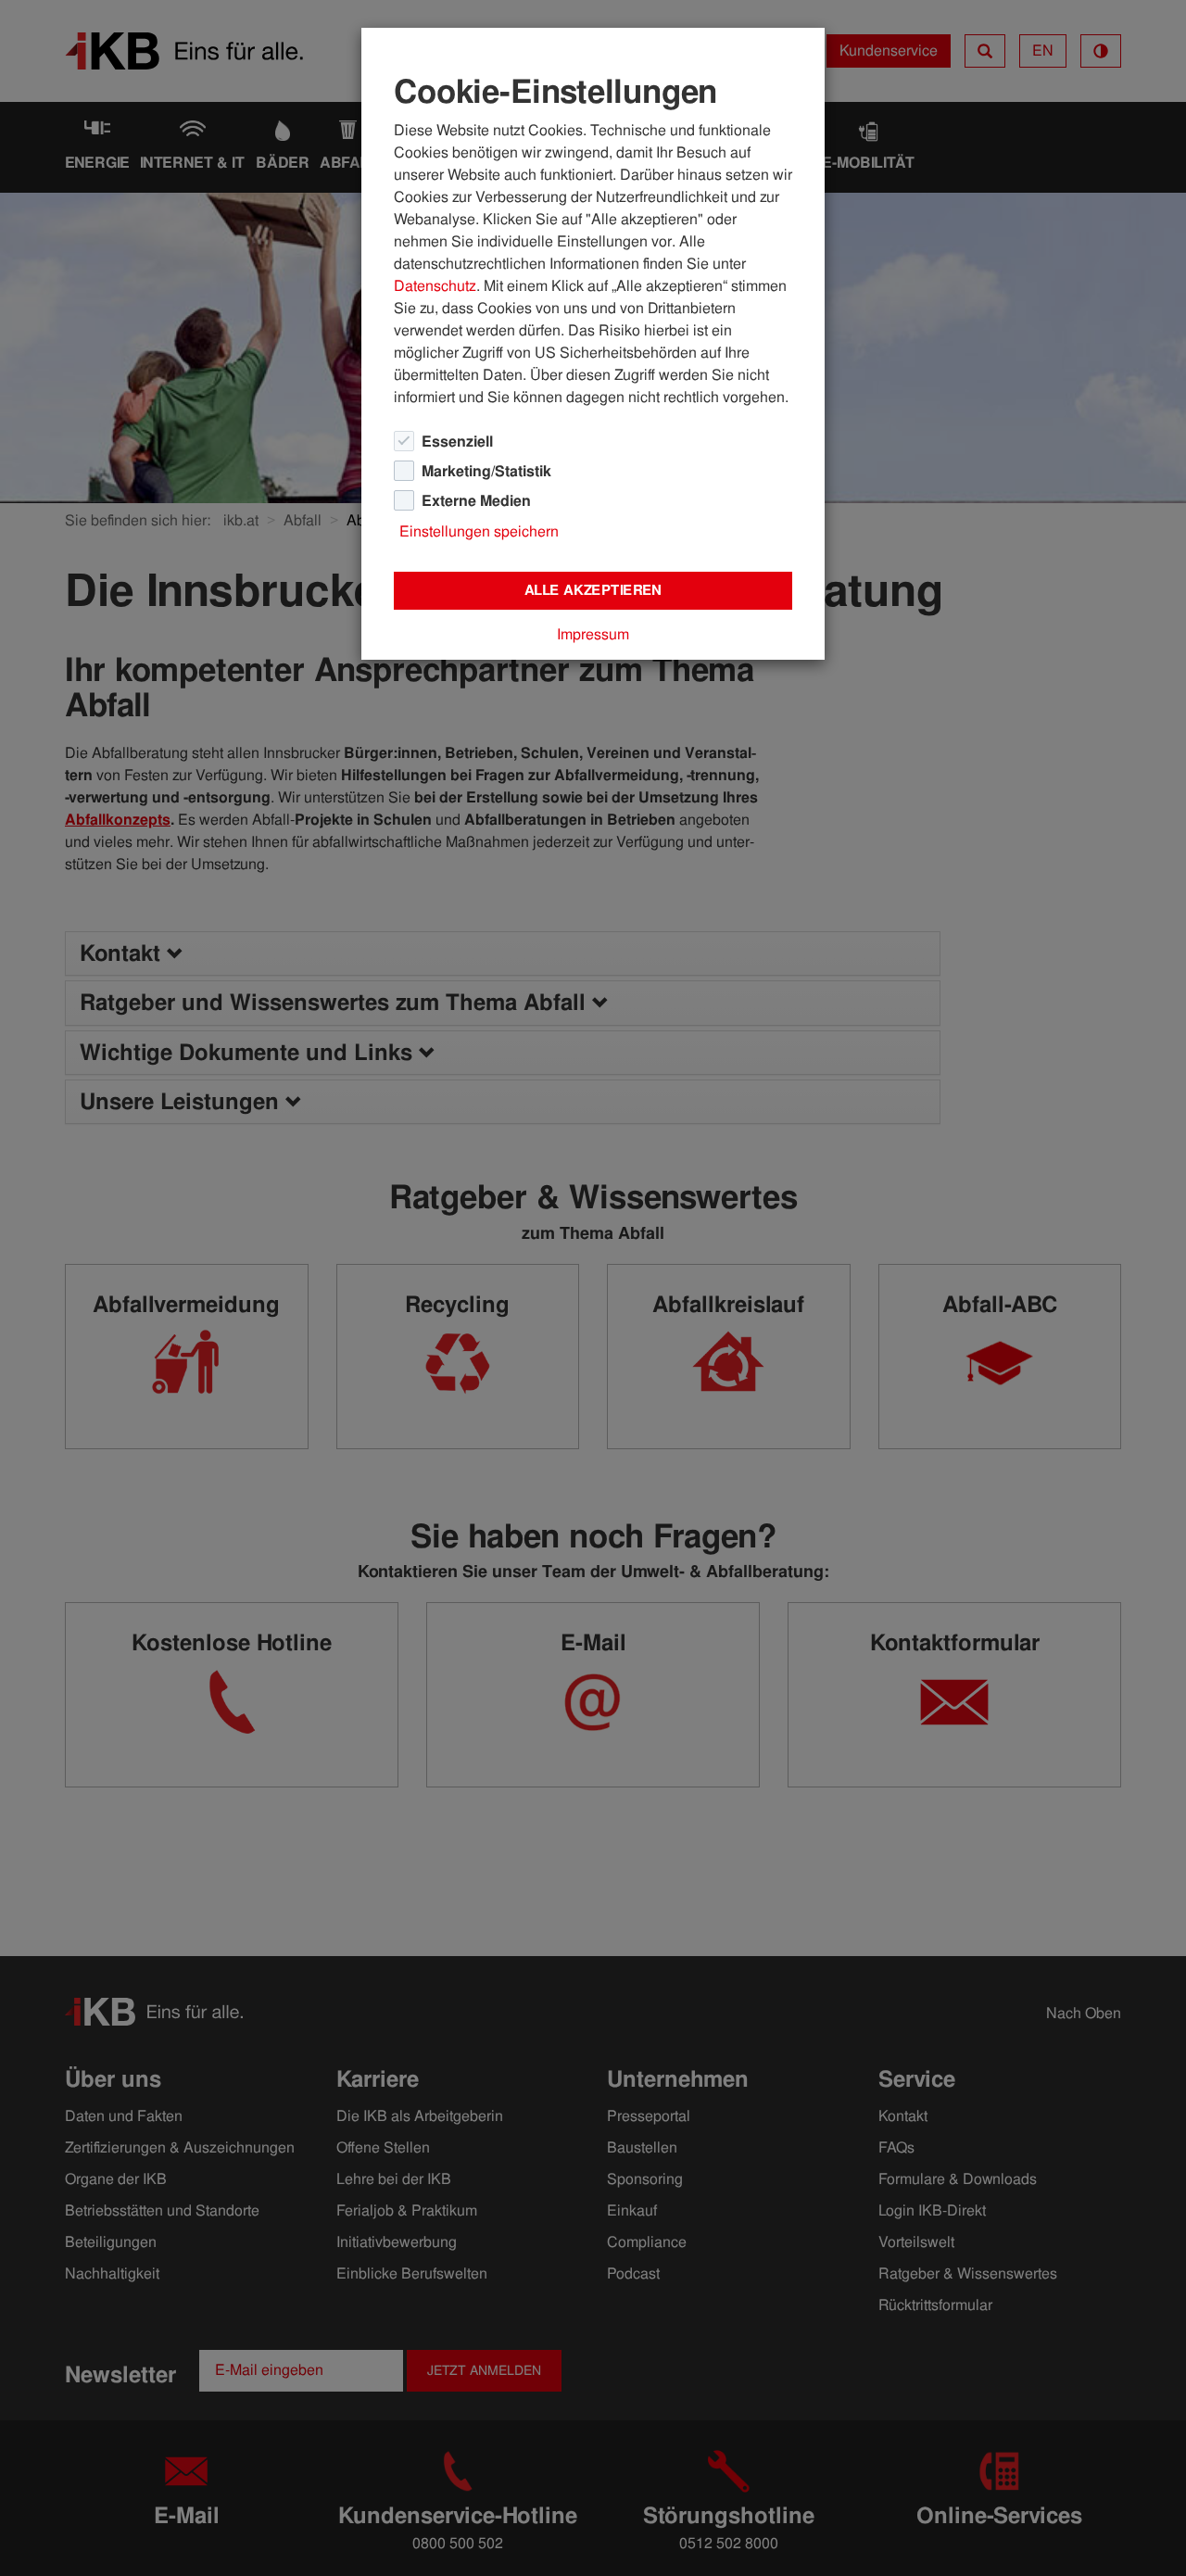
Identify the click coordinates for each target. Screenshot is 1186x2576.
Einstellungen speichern (479, 531)
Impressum (593, 634)
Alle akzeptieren (593, 590)
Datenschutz (435, 286)
